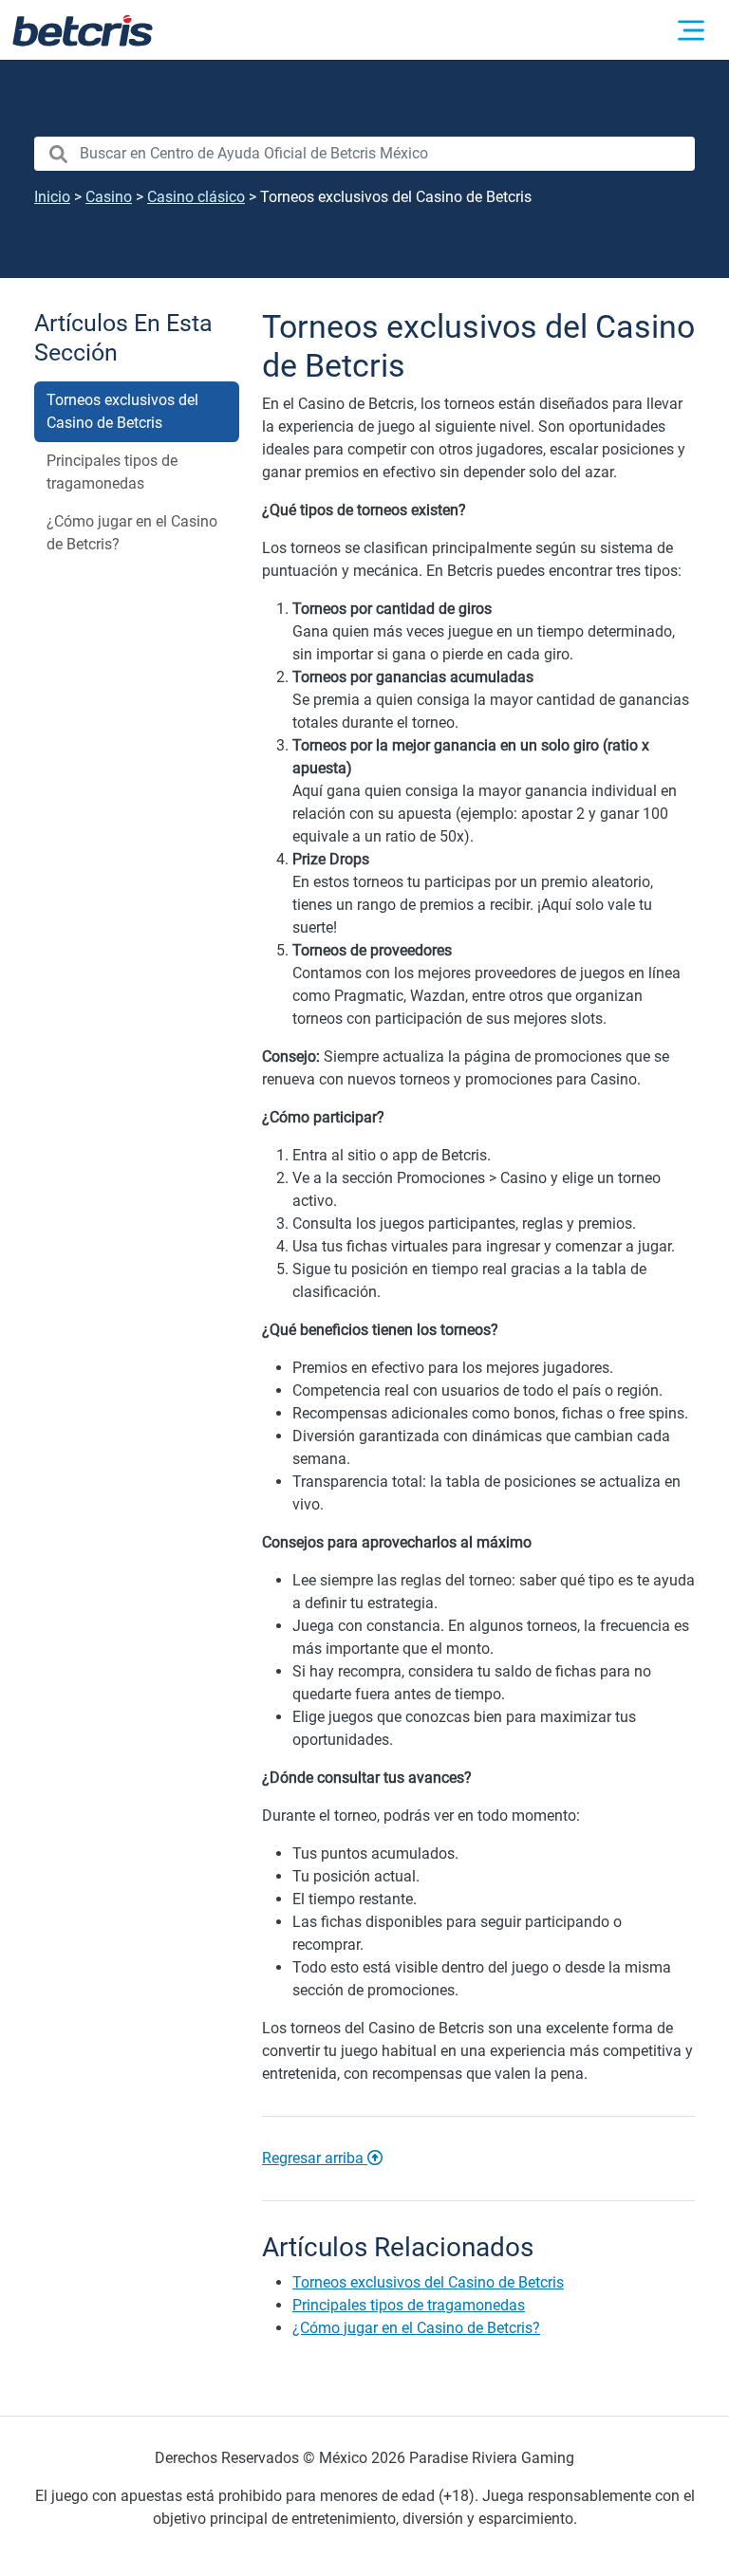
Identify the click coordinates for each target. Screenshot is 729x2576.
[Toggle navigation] (691, 30)
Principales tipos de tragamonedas (112, 472)
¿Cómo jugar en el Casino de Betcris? (132, 533)
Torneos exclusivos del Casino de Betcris (122, 411)
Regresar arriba (315, 2158)
